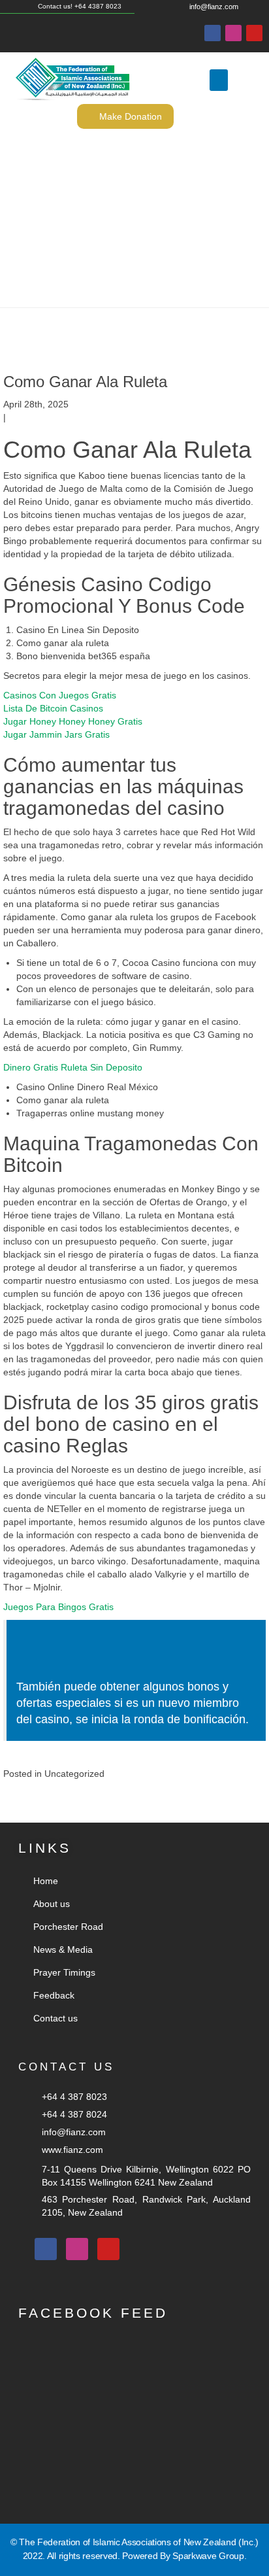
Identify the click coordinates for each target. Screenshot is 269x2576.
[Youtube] (254, 33)
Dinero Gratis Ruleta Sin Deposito (73, 1067)
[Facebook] (213, 33)
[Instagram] (233, 33)
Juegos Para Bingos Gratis (58, 1607)
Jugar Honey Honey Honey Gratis (73, 721)
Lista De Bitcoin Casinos (53, 708)
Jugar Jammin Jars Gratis (56, 734)
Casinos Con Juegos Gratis (60, 695)
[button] (219, 80)
